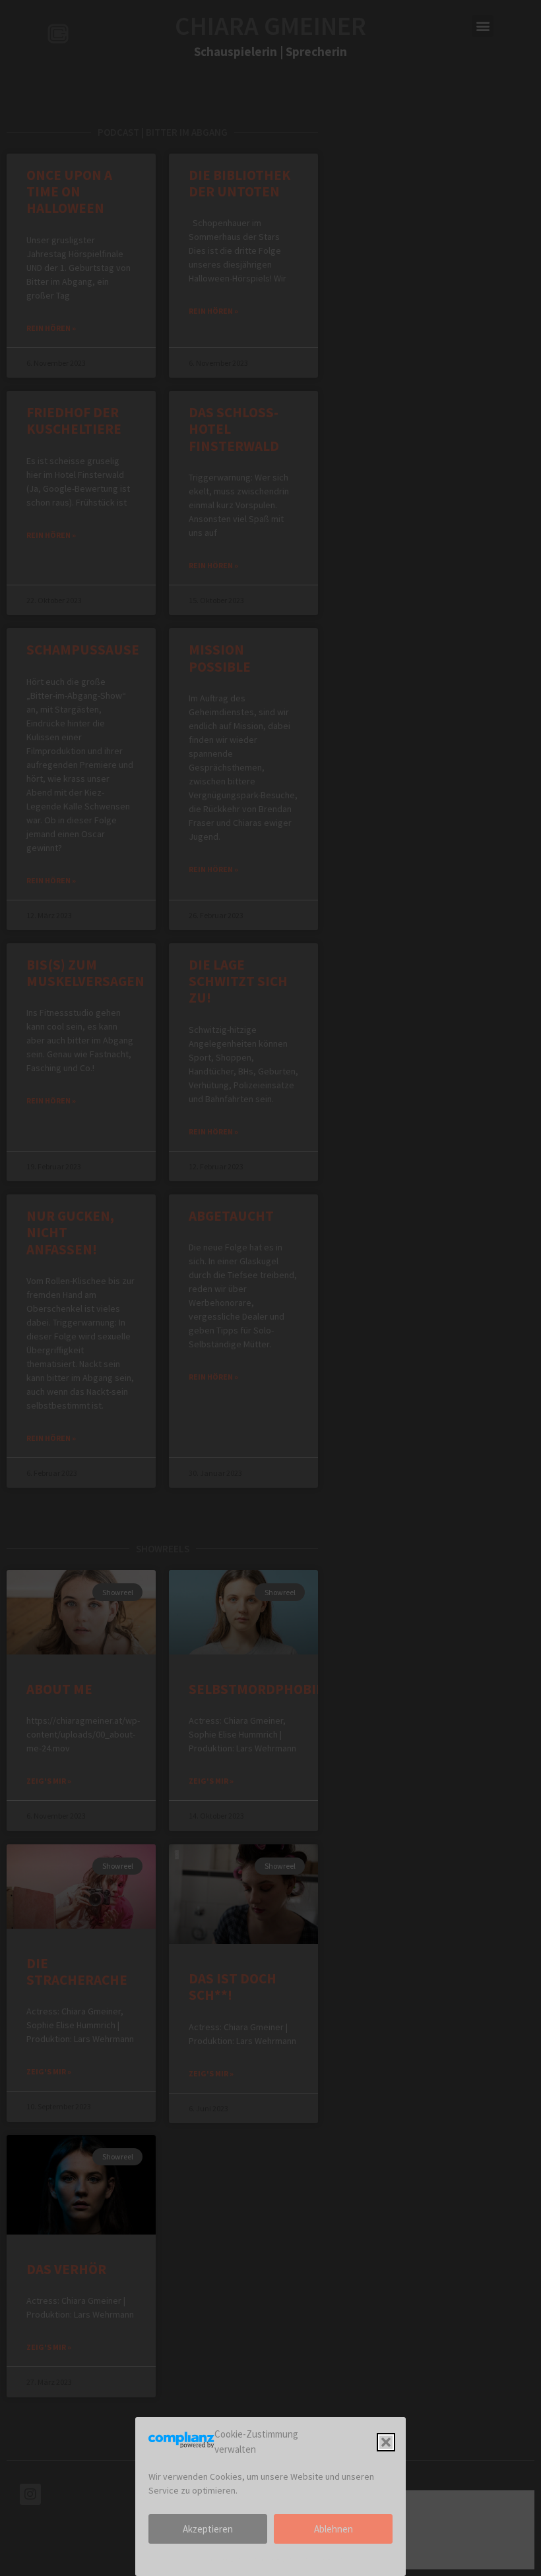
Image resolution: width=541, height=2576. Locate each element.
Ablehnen (334, 2529)
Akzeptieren (208, 2529)
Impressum (220, 2559)
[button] (386, 2442)
